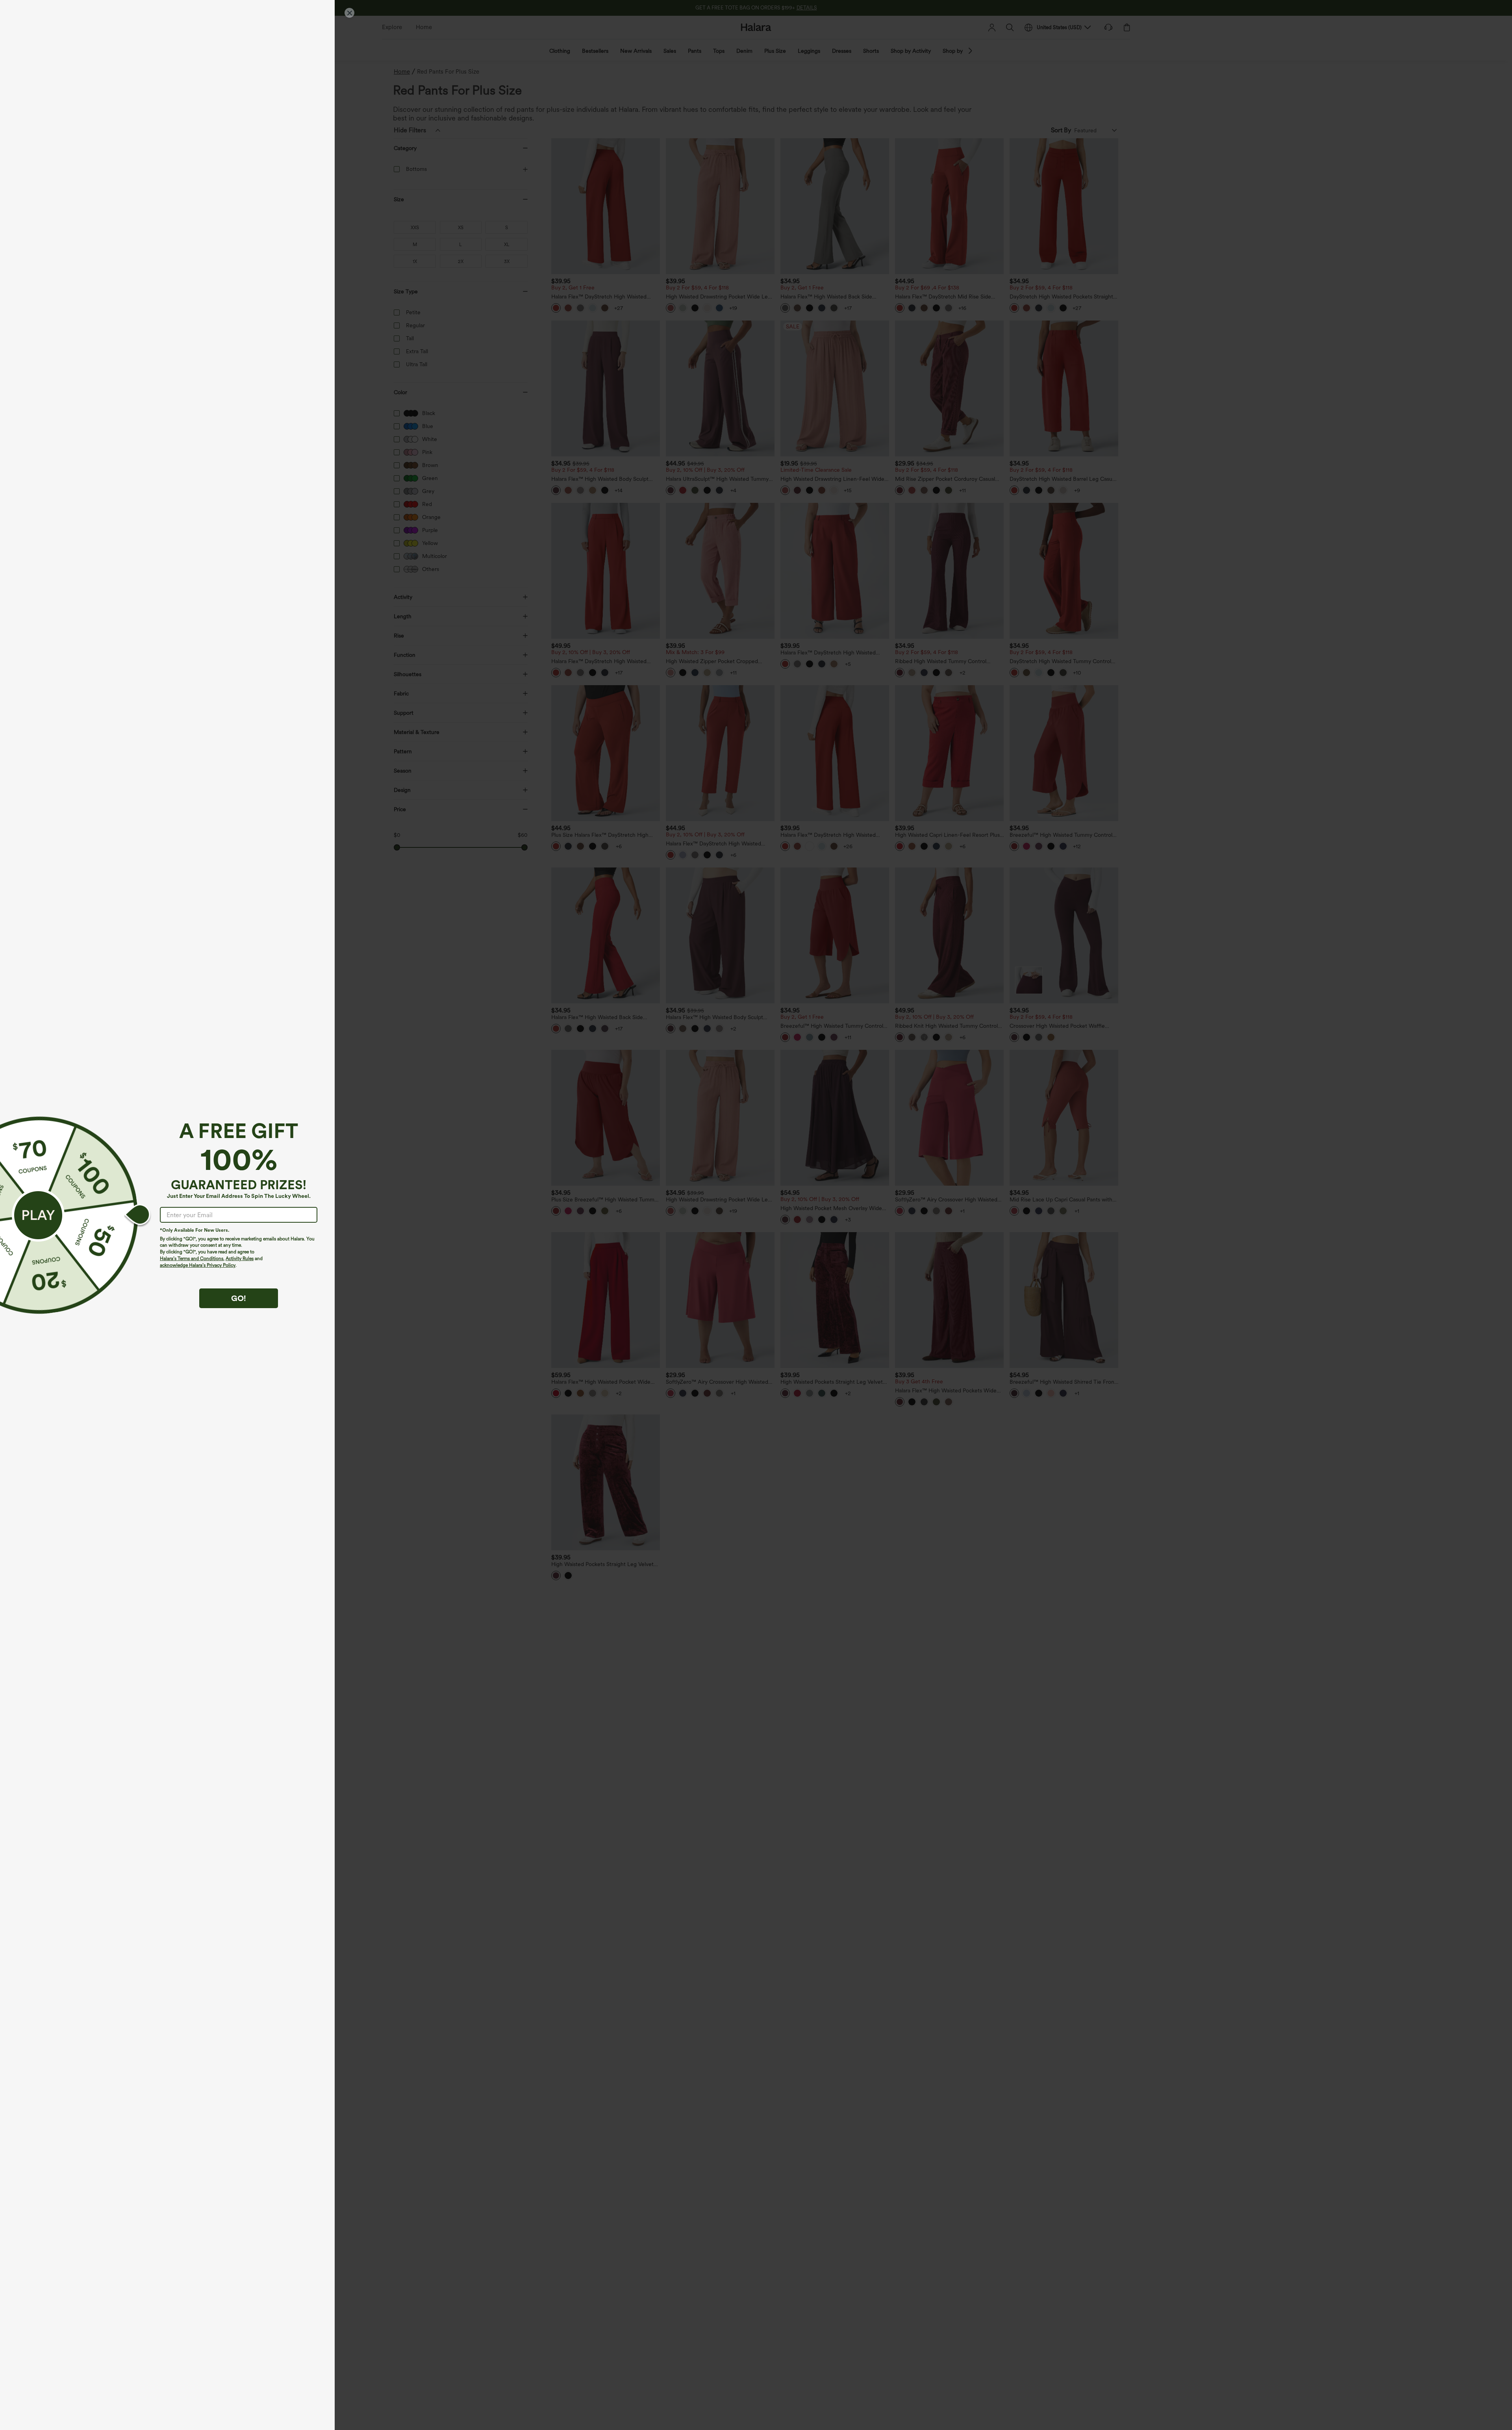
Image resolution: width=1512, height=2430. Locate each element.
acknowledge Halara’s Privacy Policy (198, 1265)
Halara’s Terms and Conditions (192, 1259)
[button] (38, 1215)
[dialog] (756, 1215)
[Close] (349, 13)
